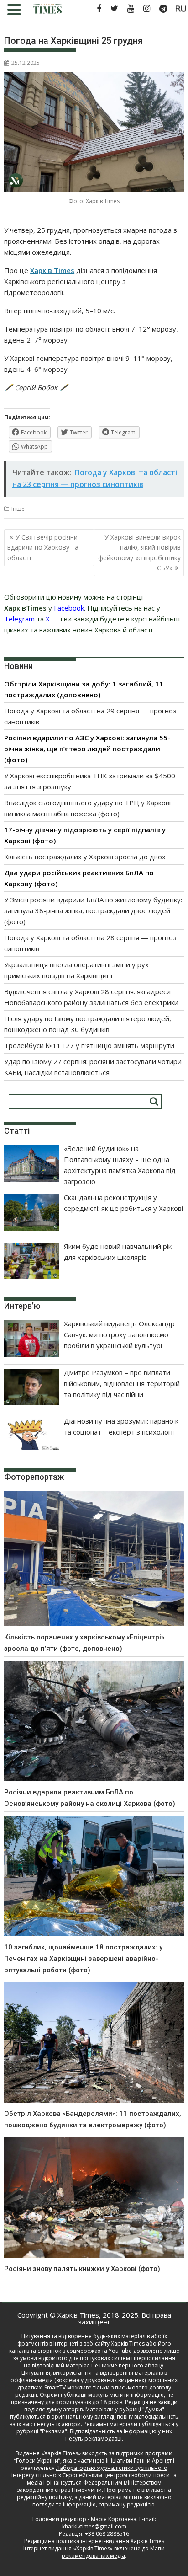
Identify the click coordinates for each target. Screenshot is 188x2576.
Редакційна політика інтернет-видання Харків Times (94, 2541)
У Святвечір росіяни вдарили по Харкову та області (43, 547)
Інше (18, 509)
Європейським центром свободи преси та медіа (102, 2479)
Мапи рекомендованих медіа (113, 2552)
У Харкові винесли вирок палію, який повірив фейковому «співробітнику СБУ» (139, 552)
